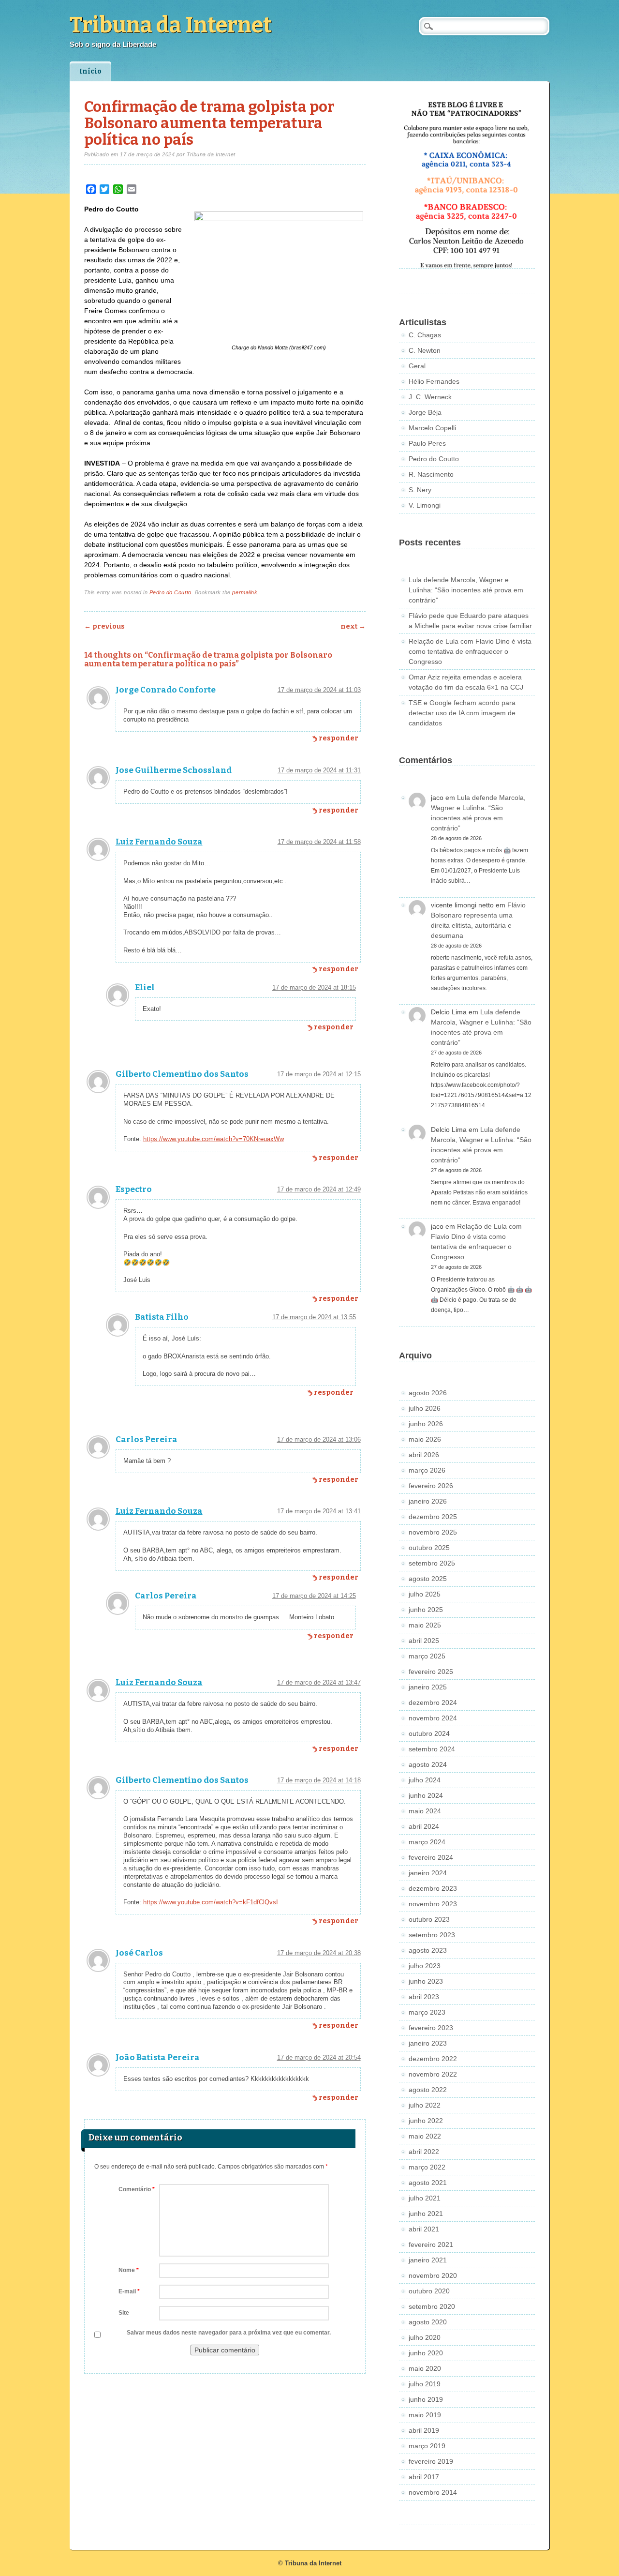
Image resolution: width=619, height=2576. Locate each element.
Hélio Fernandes (434, 381)
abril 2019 (424, 2430)
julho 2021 (425, 2198)
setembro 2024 (432, 1749)
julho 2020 (425, 2337)
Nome (129, 2270)
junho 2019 (426, 2399)
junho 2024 (426, 1795)
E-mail (129, 2291)
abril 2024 (424, 1826)
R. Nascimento (431, 474)
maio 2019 (425, 2415)
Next (353, 626)
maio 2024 (425, 1811)
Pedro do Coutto (170, 592)
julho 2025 (425, 1594)
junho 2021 (426, 2214)
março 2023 (427, 2012)
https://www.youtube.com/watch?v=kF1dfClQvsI (211, 1902)
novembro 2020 (433, 2275)
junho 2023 (426, 1981)
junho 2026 (426, 1424)
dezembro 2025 (433, 1517)
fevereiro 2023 (431, 2028)
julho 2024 (425, 1780)
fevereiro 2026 (431, 1486)
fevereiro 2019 (431, 2461)
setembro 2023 (432, 1935)
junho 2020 (426, 2353)
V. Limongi (425, 505)
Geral (417, 366)
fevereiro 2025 (431, 1672)
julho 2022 (425, 2105)
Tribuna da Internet (171, 25)
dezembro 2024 (433, 1702)
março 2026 (427, 1470)
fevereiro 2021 (431, 2245)
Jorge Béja (425, 412)
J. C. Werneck (430, 397)
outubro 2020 (429, 2291)
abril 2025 (424, 1641)
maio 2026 (425, 1439)
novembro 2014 (433, 2492)
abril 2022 (424, 2152)
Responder (339, 738)
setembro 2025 (432, 1563)
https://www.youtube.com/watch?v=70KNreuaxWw (214, 1139)
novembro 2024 (433, 1718)
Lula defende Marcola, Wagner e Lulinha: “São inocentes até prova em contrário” (466, 590)
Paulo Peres (427, 443)
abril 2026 (424, 1455)
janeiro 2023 (428, 2043)
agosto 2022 (428, 2090)
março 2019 (427, 2446)
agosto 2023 (428, 1950)
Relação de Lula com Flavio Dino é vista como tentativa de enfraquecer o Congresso (470, 651)
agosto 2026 (428, 1393)
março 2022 (427, 2167)
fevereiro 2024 (431, 1857)
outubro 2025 (429, 1548)
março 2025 (427, 1656)
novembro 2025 (433, 1532)
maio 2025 (425, 1625)
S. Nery (420, 490)
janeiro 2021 (428, 2260)
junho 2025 (426, 1610)
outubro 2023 (429, 1919)
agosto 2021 (428, 2183)
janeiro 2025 (428, 1687)
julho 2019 (425, 2384)
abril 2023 (424, 1997)
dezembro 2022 (433, 2059)
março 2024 (427, 1842)
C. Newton (425, 350)
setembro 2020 (432, 2306)
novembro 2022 (433, 2074)
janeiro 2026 (428, 1501)
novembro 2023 (433, 1904)
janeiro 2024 (428, 1873)
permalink (245, 592)
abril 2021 (424, 2229)
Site (124, 2313)
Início (90, 71)
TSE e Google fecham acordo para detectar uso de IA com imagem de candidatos (462, 713)
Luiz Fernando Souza (159, 842)
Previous (104, 626)
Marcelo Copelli (432, 428)
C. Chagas (425, 335)
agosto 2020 (428, 2322)
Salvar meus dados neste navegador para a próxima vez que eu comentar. (229, 2333)
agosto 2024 (428, 1764)
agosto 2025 (428, 1579)
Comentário (137, 2189)
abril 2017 (424, 2477)
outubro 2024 (429, 1733)
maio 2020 (425, 2368)
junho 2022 (426, 2121)
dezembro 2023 (433, 1888)
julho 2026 (425, 1408)
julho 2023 (425, 1966)
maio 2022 (425, 2136)
